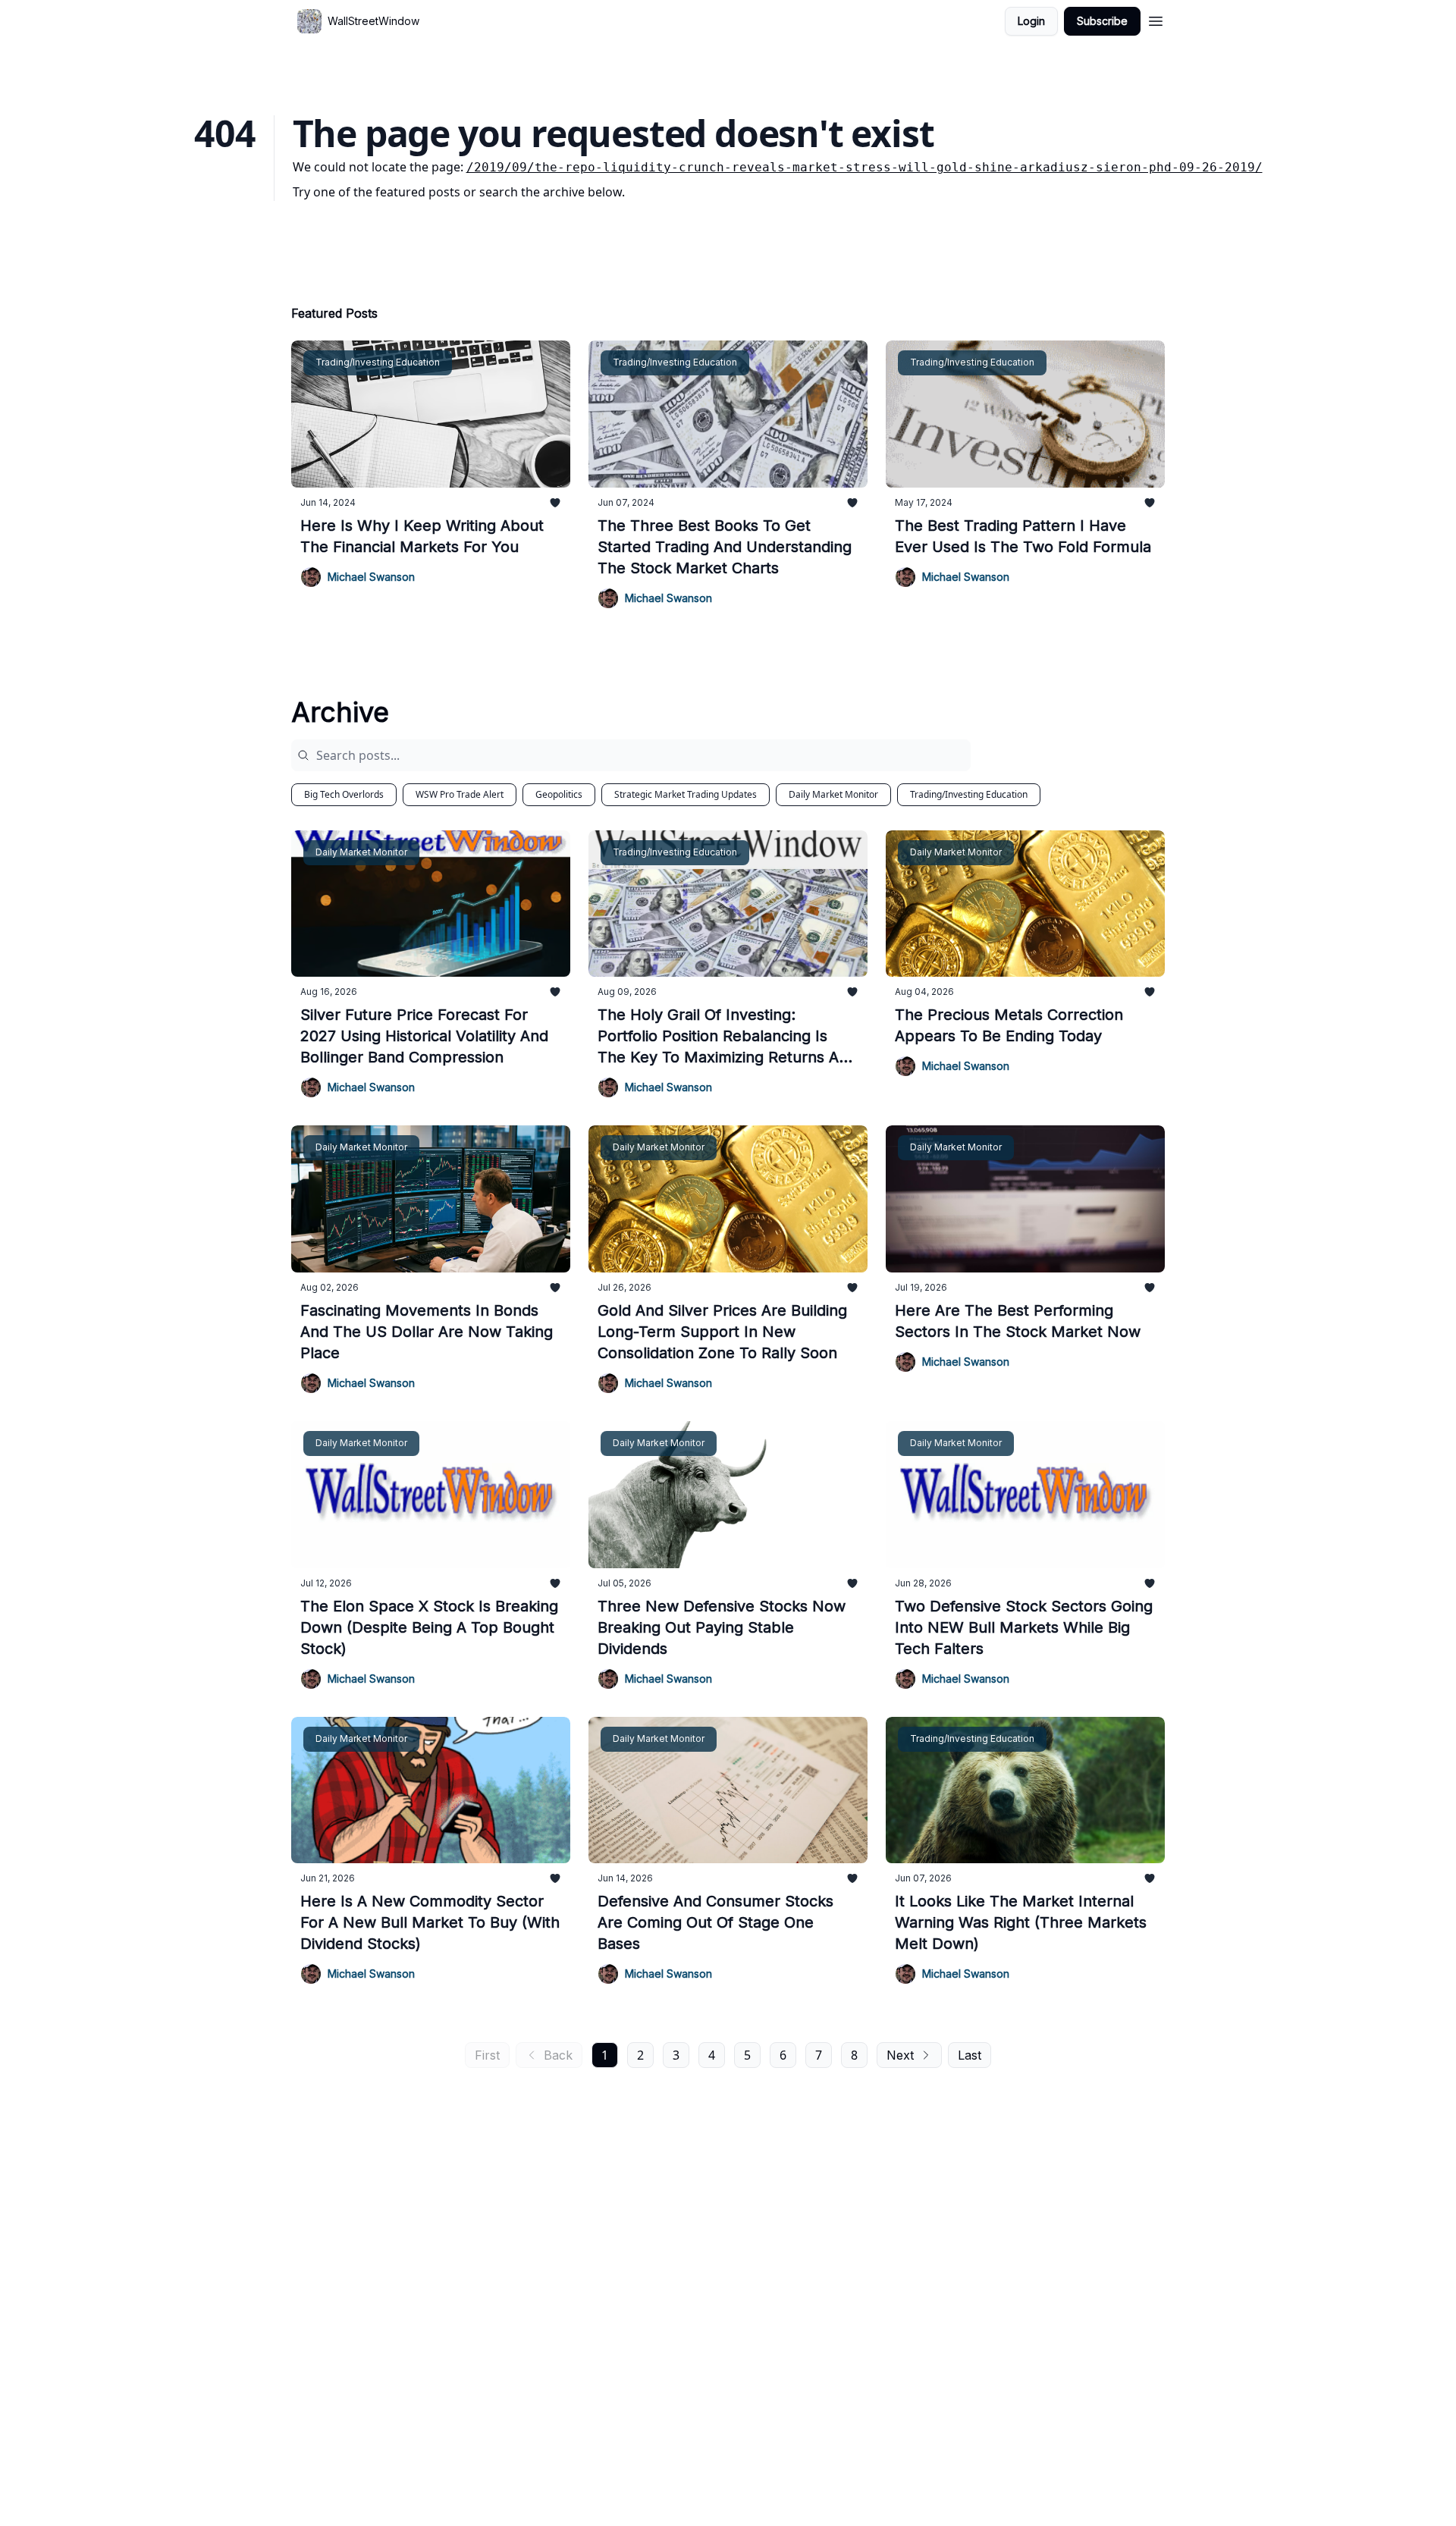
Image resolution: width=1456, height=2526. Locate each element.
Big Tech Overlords (344, 794)
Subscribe (1102, 21)
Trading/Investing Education (969, 794)
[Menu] (1156, 19)
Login (1031, 21)
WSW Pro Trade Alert (460, 794)
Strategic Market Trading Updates (686, 794)
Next (900, 2055)
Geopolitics (559, 794)
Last (970, 2055)
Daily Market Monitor (833, 794)
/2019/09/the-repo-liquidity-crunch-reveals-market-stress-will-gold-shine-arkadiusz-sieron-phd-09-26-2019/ (864, 167)
